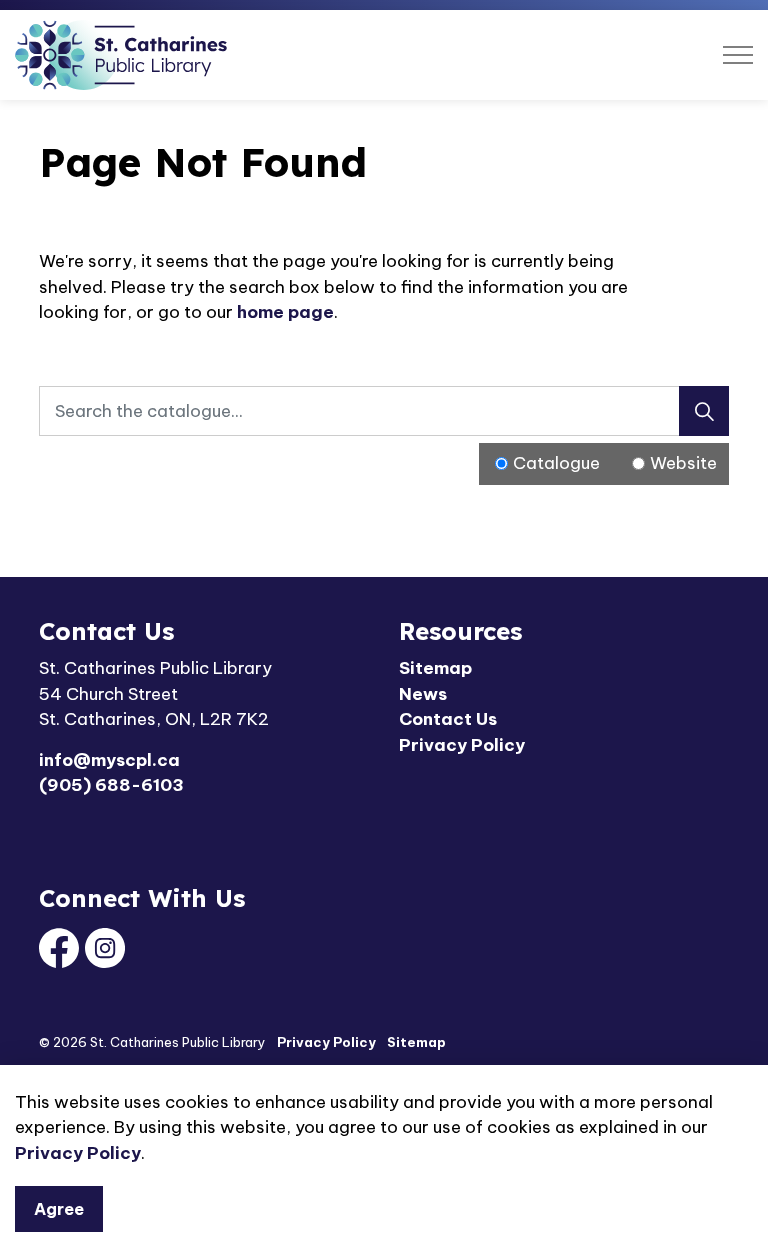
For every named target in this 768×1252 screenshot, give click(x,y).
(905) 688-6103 (111, 785)
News (423, 694)
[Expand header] (738, 55)
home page (285, 312)
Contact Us (448, 719)
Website (683, 463)
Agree (59, 1209)
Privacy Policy (78, 1153)
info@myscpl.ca (109, 760)
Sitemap (435, 668)
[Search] (704, 411)
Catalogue (556, 463)
